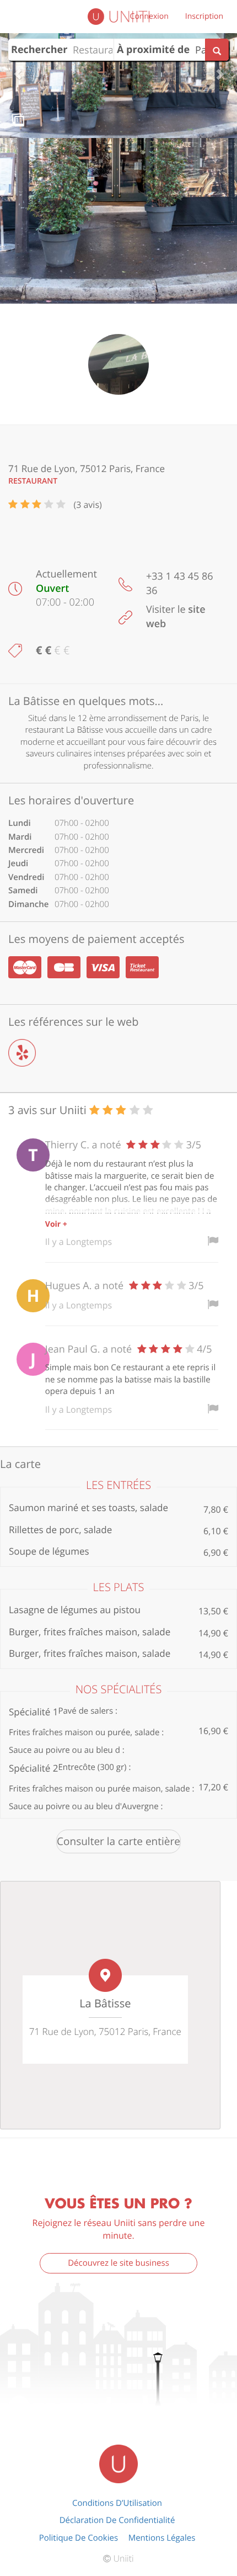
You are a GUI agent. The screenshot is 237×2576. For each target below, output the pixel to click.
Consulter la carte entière (118, 1841)
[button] (18, 69)
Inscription (204, 16)
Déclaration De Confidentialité (117, 2520)
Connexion (149, 16)
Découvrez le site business (118, 2263)
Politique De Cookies (79, 2538)
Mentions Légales (162, 2538)
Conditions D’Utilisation (117, 2503)
